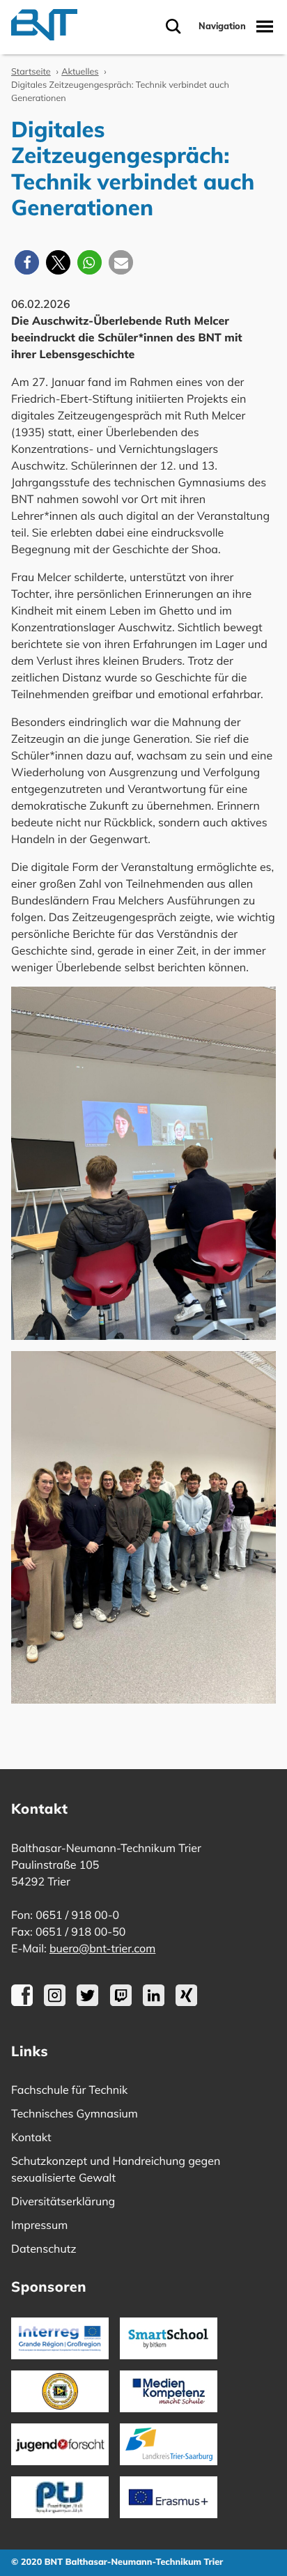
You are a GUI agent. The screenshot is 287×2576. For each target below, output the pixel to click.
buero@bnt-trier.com (102, 1948)
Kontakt (31, 2137)
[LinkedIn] (154, 2002)
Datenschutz (44, 2249)
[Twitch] (121, 2002)
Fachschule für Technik (69, 2090)
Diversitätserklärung (63, 2201)
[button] (27, 262)
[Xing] (186, 2002)
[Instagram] (55, 2002)
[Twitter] (87, 2002)
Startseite (31, 72)
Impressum (39, 2225)
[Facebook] (22, 2002)
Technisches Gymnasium (75, 2113)
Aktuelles (80, 72)
